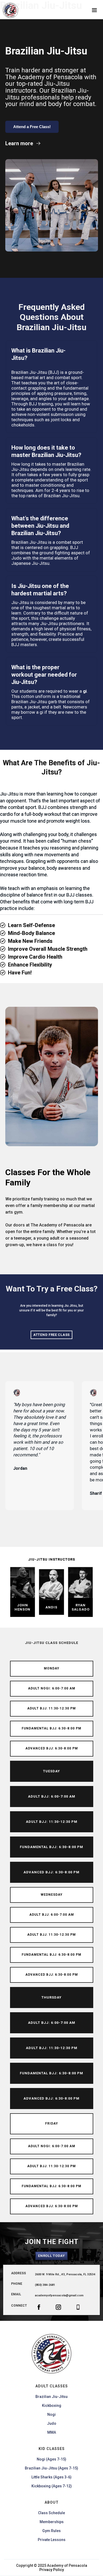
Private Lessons (52, 2540)
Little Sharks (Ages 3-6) (51, 2477)
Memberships (52, 2522)
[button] (94, 10)
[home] (8, 10)
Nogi (51, 2414)
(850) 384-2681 (45, 2285)
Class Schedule (51, 2513)
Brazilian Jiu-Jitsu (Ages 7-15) (51, 2468)
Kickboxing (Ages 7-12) (52, 2486)
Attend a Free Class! (32, 127)
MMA (52, 2432)
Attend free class (51, 1335)
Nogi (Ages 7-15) (51, 2459)
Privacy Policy (52, 2570)
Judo (52, 2423)
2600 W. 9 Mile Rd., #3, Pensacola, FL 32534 (65, 2274)
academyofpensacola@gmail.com (59, 2295)
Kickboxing (52, 2406)
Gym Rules (51, 2531)
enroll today (51, 2256)
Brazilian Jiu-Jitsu (51, 2397)
